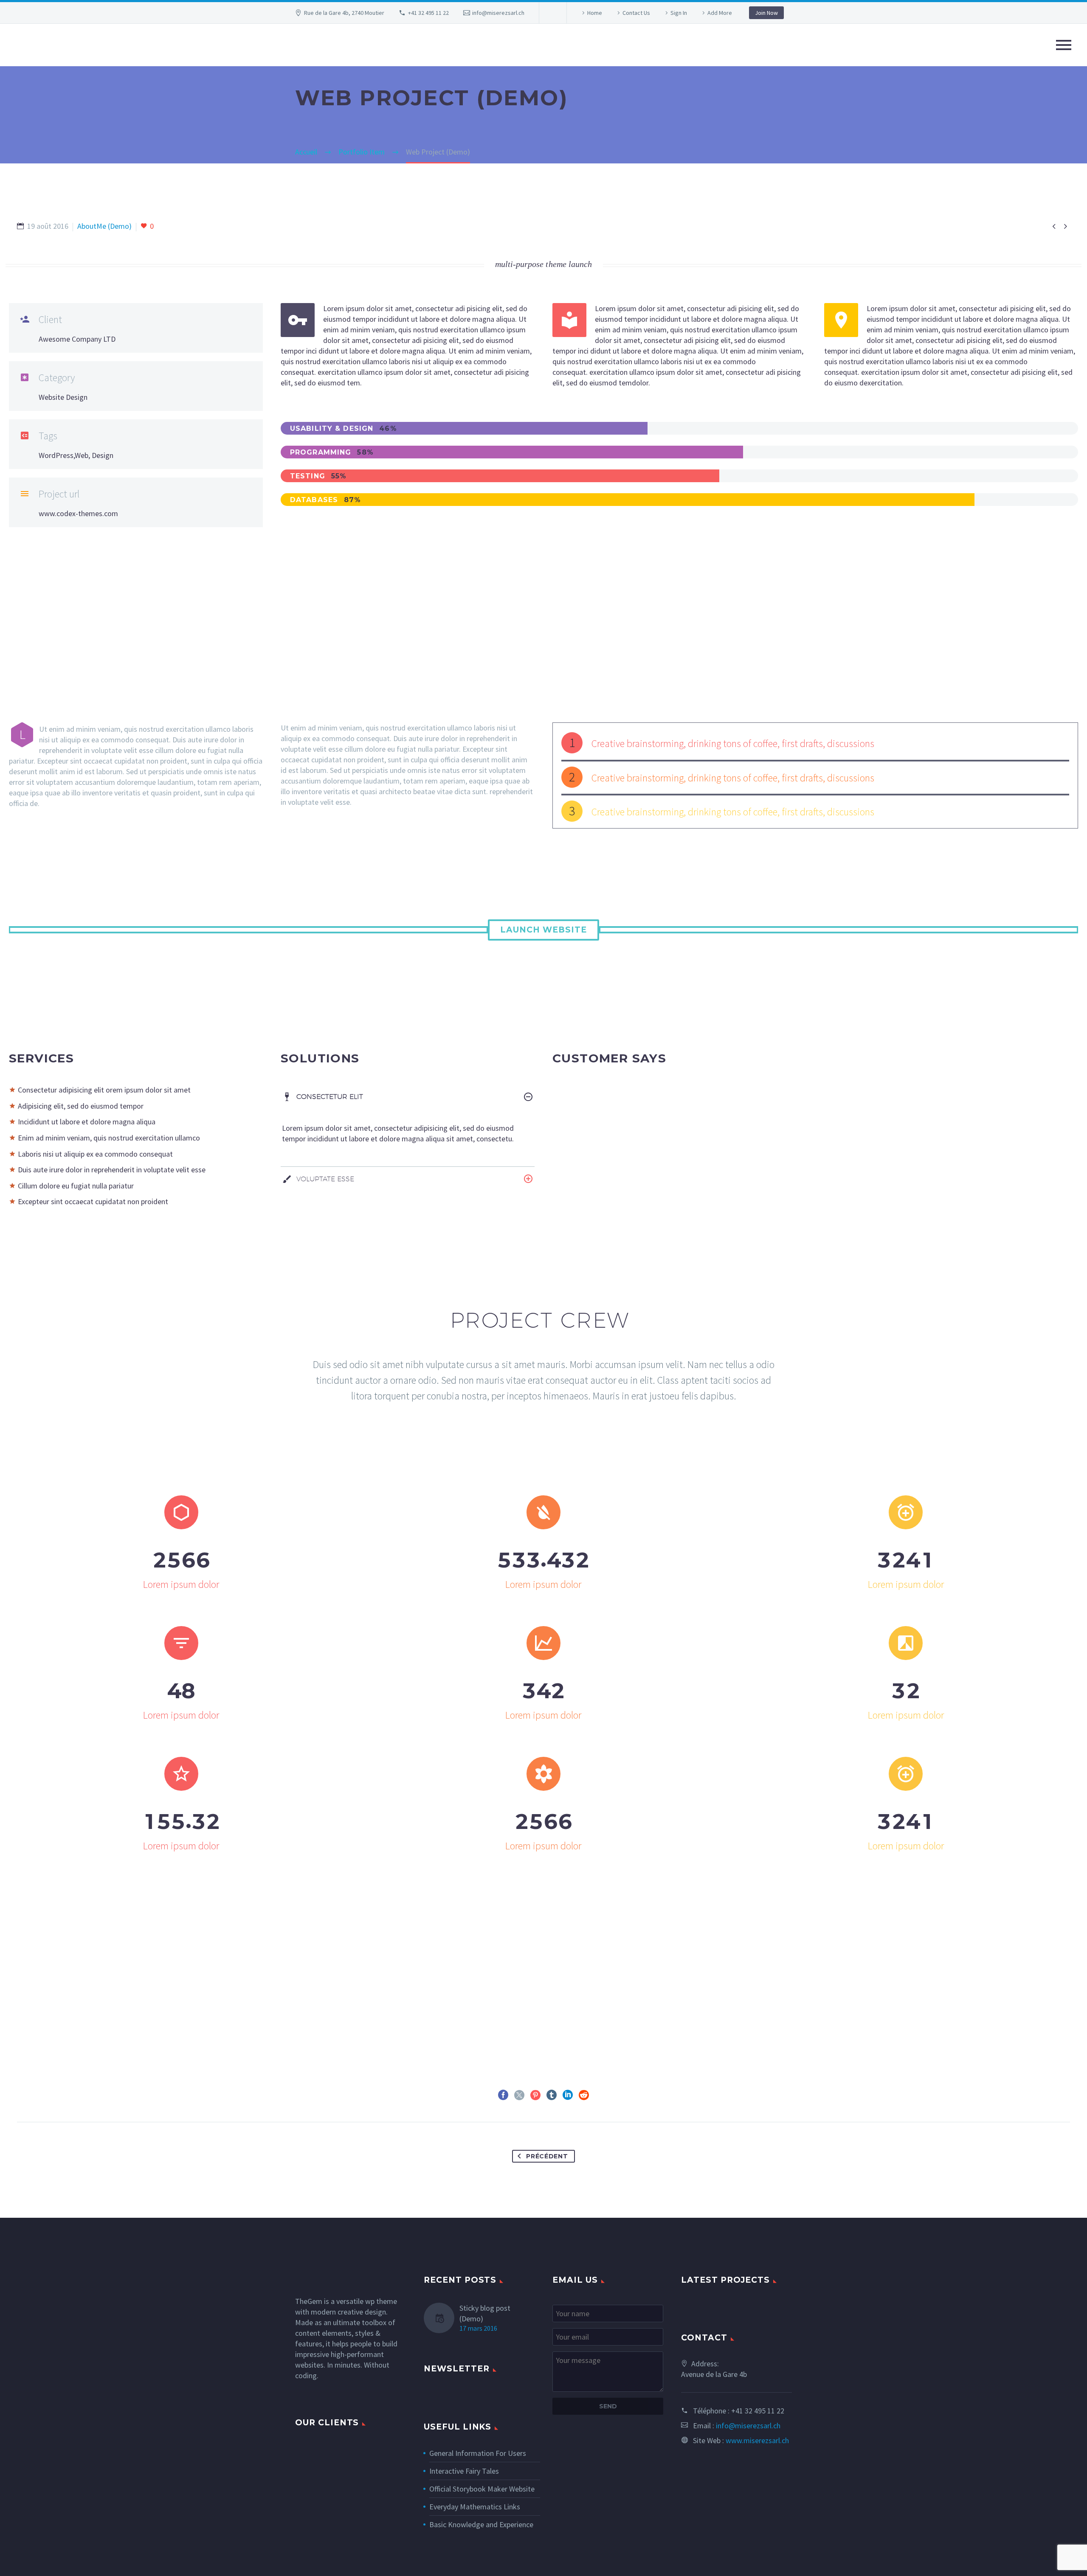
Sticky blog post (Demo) (485, 2313)
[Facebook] (503, 2095)
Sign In (679, 13)
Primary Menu (1064, 45)
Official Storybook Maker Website (482, 2489)
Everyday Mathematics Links (475, 2507)
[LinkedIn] (568, 2095)
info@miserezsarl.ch (498, 13)
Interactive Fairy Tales (464, 2471)
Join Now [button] (766, 13)
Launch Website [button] (543, 930)
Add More (720, 13)
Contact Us (636, 13)
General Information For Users (478, 2453)
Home (595, 13)
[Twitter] (519, 2095)
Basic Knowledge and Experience (481, 2524)
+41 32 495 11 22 (428, 13)
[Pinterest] (535, 2095)
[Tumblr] (552, 2095)
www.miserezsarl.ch (757, 2440)
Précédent (547, 2156)
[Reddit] (584, 2095)
